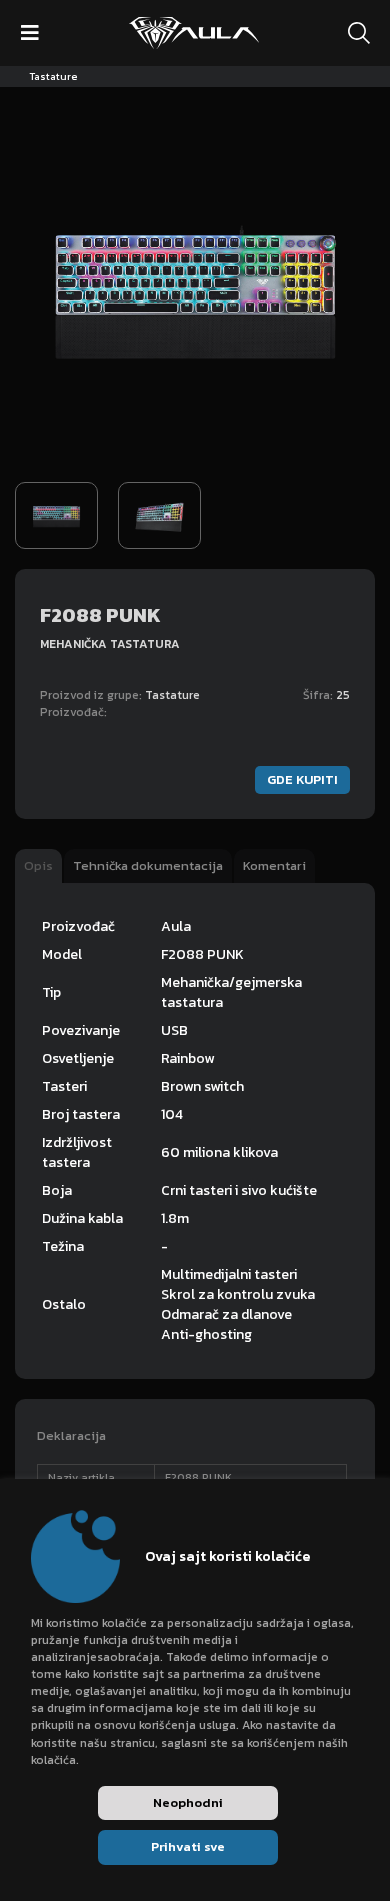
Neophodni (188, 1802)
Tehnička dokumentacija (148, 865)
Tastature (53, 76)
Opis (38, 865)
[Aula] (194, 33)
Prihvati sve (188, 1846)
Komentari (274, 865)
